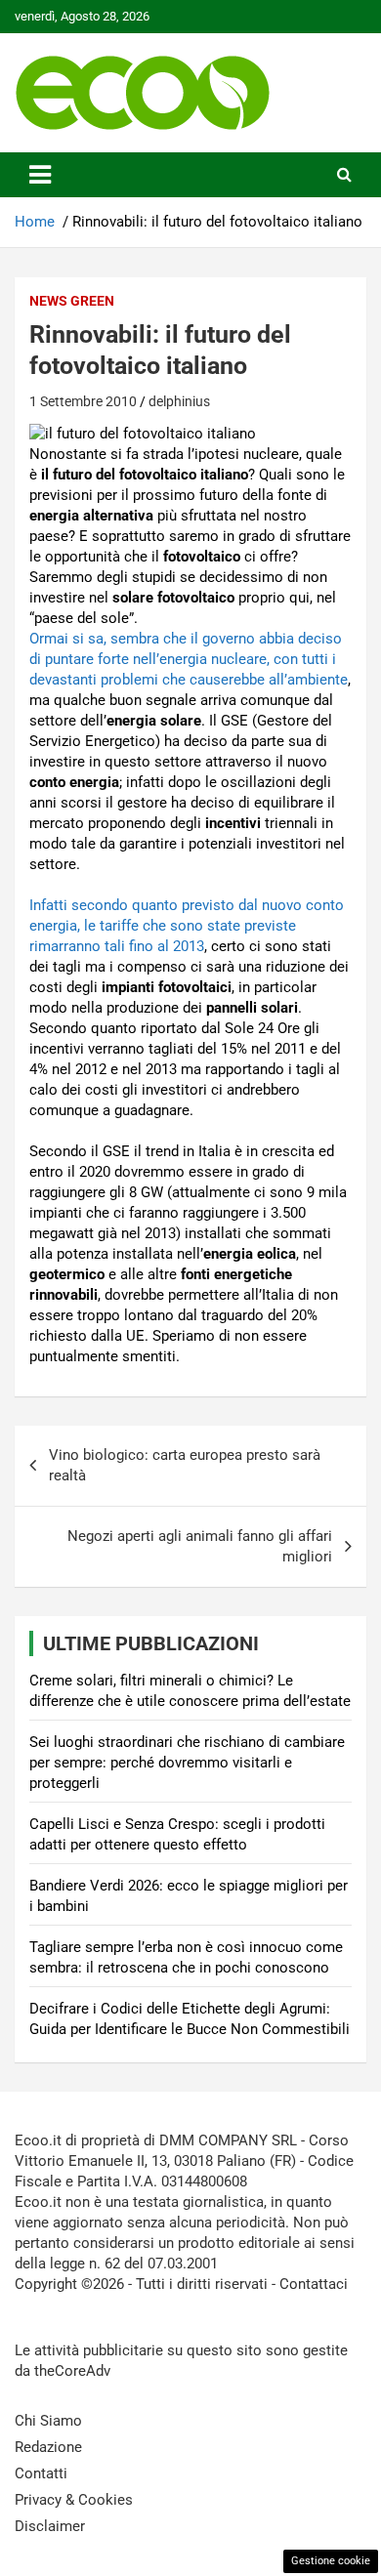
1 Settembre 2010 (83, 401)
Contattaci (314, 2284)
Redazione (48, 2447)
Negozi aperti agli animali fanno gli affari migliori (200, 1546)
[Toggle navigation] (40, 175)
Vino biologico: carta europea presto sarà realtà (185, 1465)
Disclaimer (50, 2526)
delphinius (179, 401)
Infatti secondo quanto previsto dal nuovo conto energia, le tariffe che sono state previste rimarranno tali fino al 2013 (187, 926)
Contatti (41, 2473)
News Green (72, 301)
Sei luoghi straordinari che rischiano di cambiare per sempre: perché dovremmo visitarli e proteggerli (187, 1763)
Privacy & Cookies (74, 2500)
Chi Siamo (48, 2421)
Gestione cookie (331, 2561)
